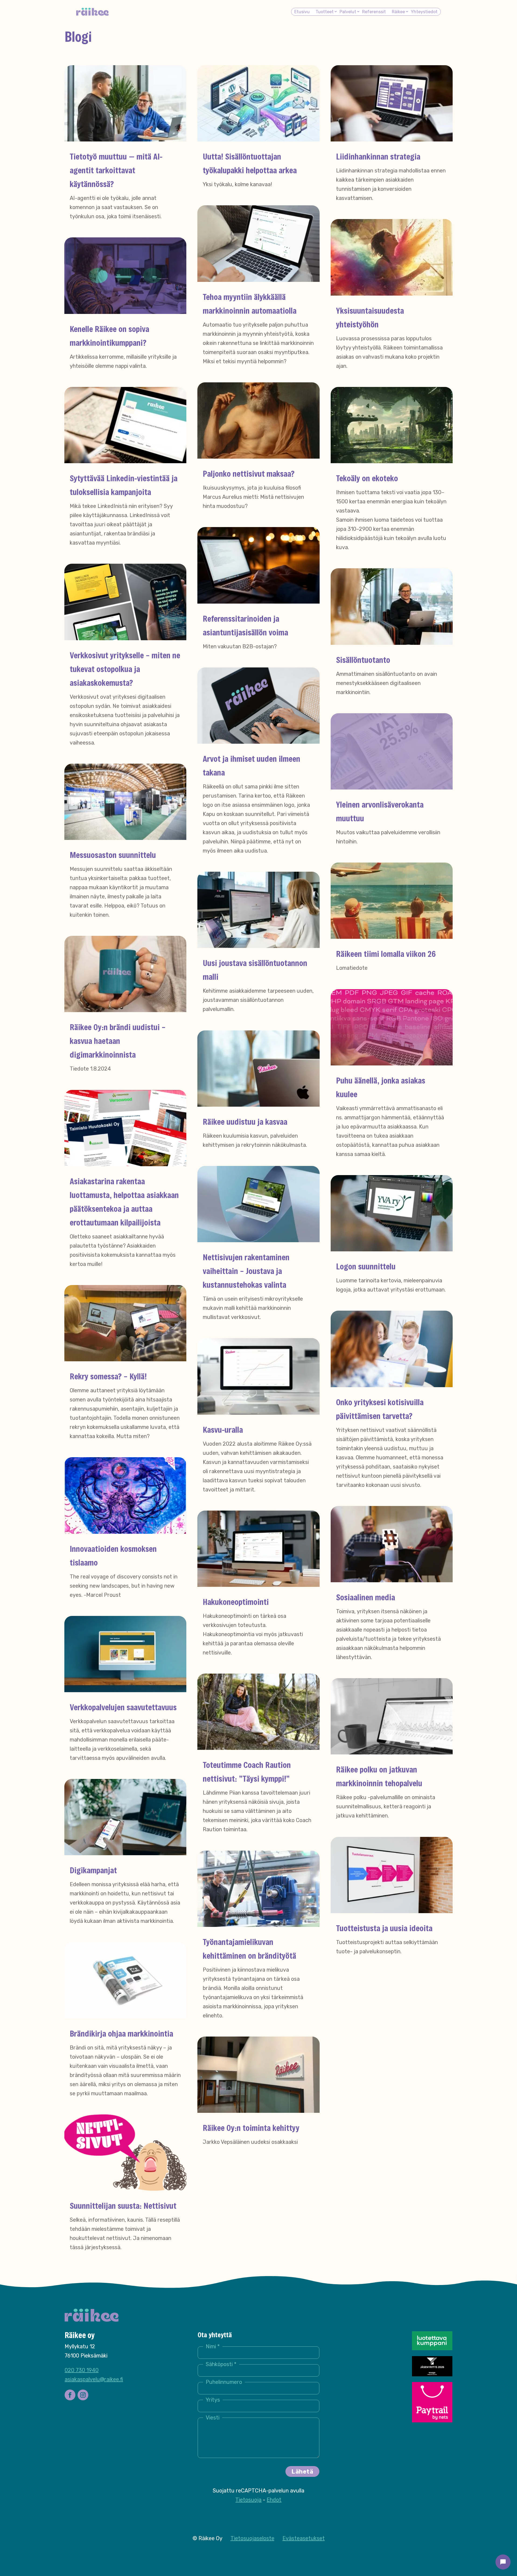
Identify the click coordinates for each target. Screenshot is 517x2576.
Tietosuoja (248, 2500)
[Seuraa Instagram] (83, 2395)
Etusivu (302, 12)
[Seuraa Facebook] (70, 2395)
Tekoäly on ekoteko (367, 478)
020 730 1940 (82, 2370)
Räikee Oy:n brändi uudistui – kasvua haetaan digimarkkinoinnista (118, 1041)
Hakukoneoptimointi (236, 1602)
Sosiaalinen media (366, 1597)
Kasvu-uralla (223, 1429)
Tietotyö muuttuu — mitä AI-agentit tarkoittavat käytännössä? (116, 170)
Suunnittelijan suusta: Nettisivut (123, 2205)
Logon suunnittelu (366, 1266)
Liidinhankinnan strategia (378, 156)
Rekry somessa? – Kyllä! (108, 1376)
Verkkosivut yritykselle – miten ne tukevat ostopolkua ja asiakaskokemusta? (125, 669)
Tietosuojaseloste (252, 2538)
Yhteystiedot (424, 12)
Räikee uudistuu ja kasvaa (245, 1121)
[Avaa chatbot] (503, 2562)
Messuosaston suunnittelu (113, 855)
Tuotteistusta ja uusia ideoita (384, 1928)
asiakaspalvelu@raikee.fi (94, 2379)
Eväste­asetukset (304, 2538)
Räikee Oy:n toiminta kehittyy (251, 2128)
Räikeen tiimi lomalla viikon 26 (386, 954)
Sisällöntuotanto (363, 660)
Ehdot (274, 2500)
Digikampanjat (93, 1870)
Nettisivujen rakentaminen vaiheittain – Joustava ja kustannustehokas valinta (246, 1271)
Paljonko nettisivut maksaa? (249, 473)
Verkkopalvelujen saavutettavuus (123, 1707)
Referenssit (374, 12)
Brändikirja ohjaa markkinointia (121, 2033)
